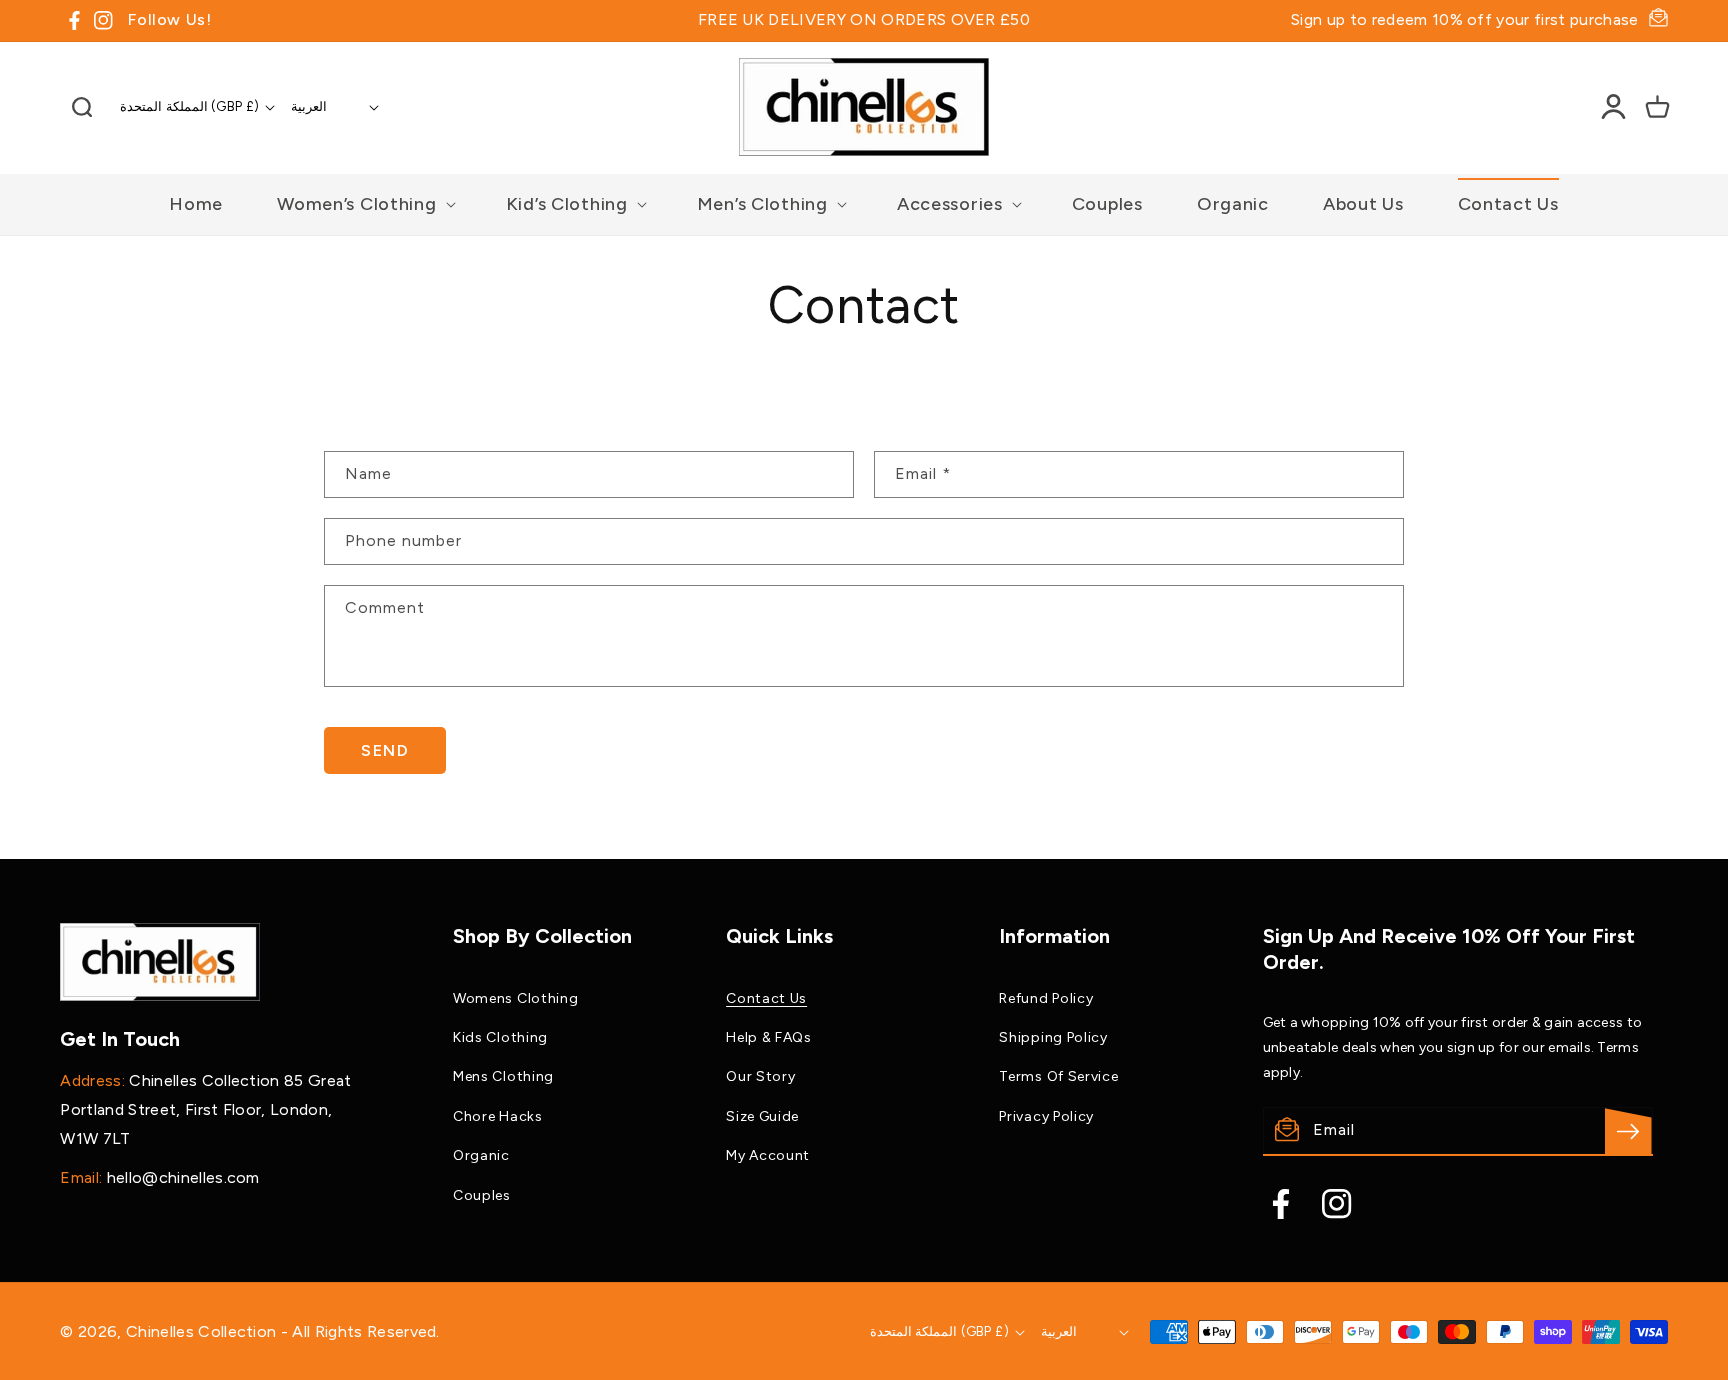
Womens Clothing (516, 998)
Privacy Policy (1046, 1116)
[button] (82, 107)
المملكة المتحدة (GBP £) (189, 106)
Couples (482, 1195)
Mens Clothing (503, 1076)
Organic (481, 1155)
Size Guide (762, 1116)
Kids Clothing (500, 1037)
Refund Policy (1046, 998)
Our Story (760, 1076)
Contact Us (766, 998)
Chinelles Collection (203, 1331)
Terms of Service (1058, 1076)
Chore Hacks (498, 1116)
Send (385, 750)
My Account (768, 1155)
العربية (309, 106)
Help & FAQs (769, 1037)
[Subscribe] (1628, 1131)
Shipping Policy (1053, 1037)
